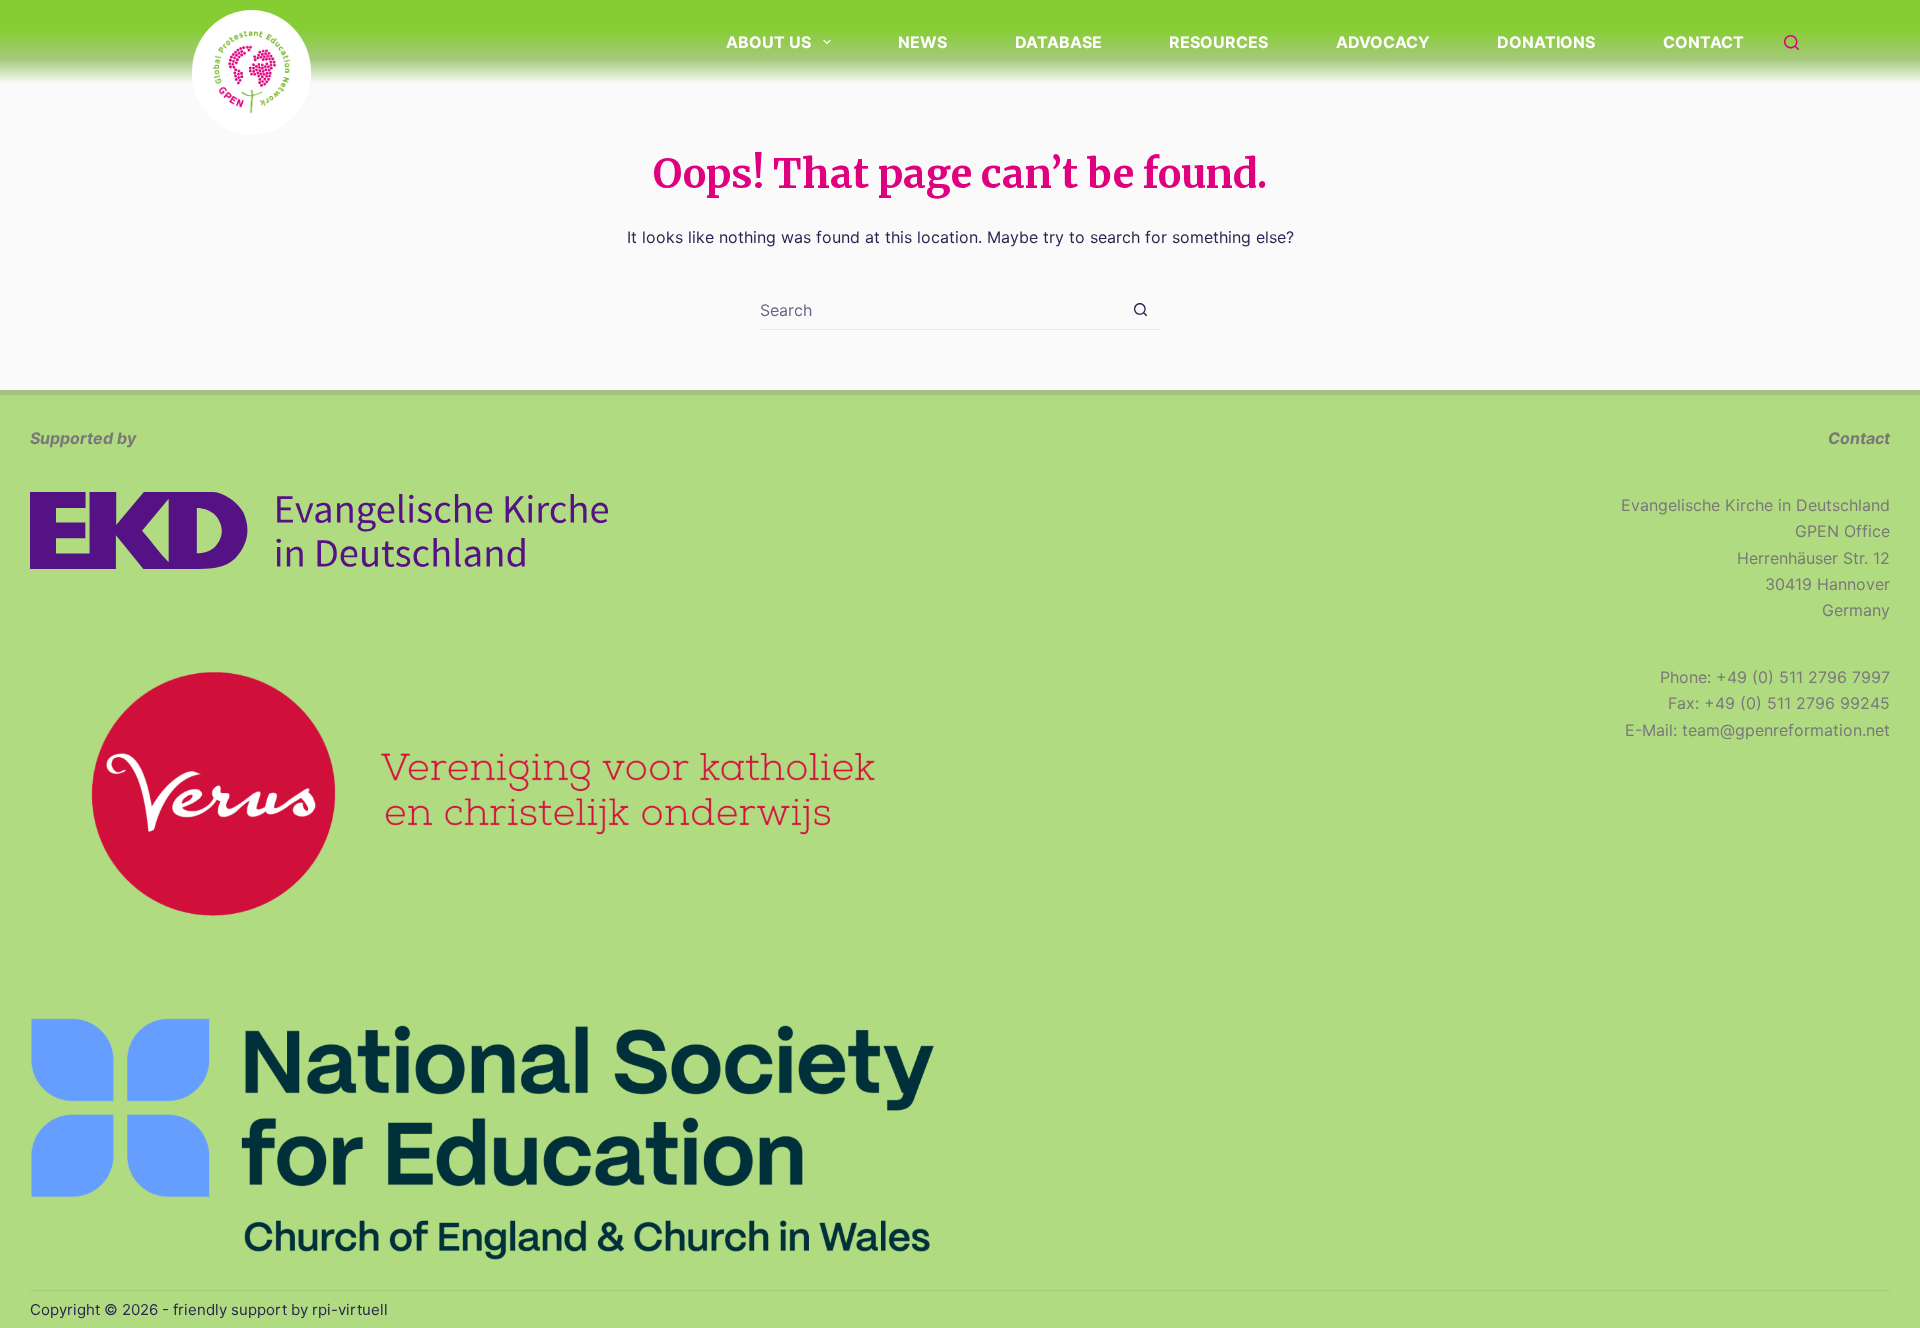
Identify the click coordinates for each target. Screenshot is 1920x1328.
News (922, 42)
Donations (1546, 42)
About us (768, 42)
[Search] (1791, 42)
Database (1058, 42)
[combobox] (940, 310)
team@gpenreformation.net (1786, 730)
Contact (1703, 42)
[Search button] (1140, 309)
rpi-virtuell (350, 1309)
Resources (1218, 42)
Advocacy (1383, 42)
